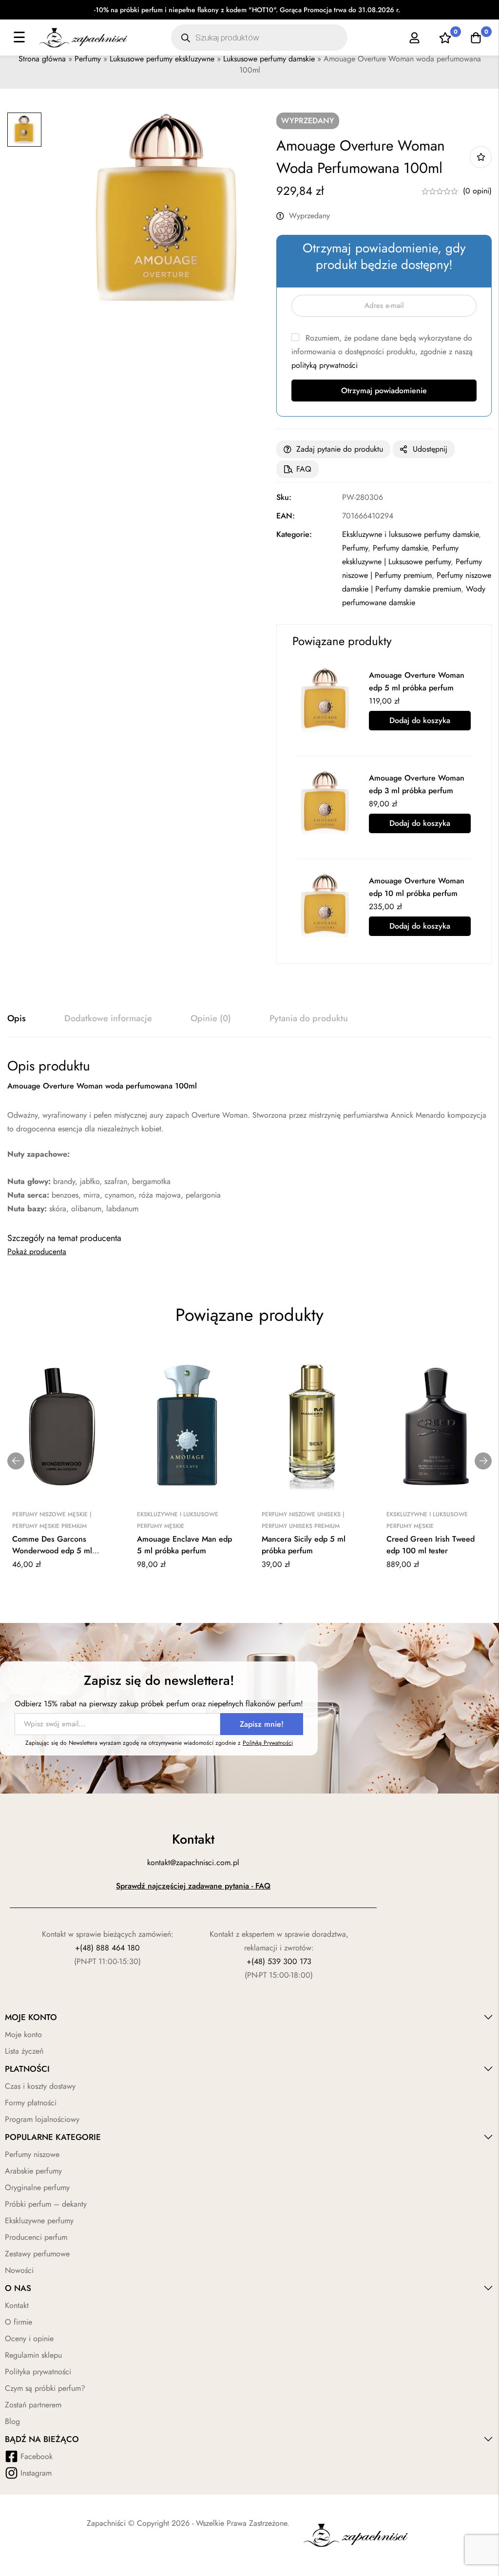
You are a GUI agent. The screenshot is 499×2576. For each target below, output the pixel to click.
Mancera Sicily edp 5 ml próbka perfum (304, 1545)
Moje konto (23, 2034)
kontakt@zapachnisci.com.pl (193, 1862)
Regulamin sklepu (33, 2355)
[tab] (17, 1019)
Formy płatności (31, 2103)
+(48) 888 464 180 (107, 1948)
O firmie (19, 2322)
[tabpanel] (249, 1136)
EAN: (286, 516)
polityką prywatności (325, 365)
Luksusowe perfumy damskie (269, 59)
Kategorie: (294, 534)
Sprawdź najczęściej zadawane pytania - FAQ (193, 1886)
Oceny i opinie (29, 2338)
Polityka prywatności (38, 2372)
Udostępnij (430, 449)
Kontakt (17, 2305)
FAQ (304, 469)
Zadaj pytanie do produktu (340, 449)
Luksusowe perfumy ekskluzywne (162, 59)
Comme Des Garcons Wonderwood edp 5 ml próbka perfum (52, 1551)
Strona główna (42, 59)
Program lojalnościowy (42, 2119)
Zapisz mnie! (262, 1724)
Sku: (284, 497)
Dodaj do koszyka (420, 720)
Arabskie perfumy (33, 2171)
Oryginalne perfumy (37, 2187)
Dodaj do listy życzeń (481, 157)
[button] (16, 1461)
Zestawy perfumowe (37, 2254)
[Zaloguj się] (414, 38)
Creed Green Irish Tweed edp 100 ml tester (431, 1545)
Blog (12, 2421)
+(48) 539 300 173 (279, 1961)
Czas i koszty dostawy (40, 2086)
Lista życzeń (24, 2051)
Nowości (19, 2270)
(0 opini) (477, 191)
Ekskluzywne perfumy (39, 2221)
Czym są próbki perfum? (45, 2388)
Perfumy (88, 59)
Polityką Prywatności (268, 1743)
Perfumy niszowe (32, 2154)
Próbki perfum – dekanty (46, 2204)
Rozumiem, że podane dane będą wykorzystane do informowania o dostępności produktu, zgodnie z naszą (382, 352)
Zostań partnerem (33, 2405)
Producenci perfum (36, 2237)
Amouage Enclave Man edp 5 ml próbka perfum (184, 1545)
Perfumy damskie (400, 548)
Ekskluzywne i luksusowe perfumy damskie (410, 534)
